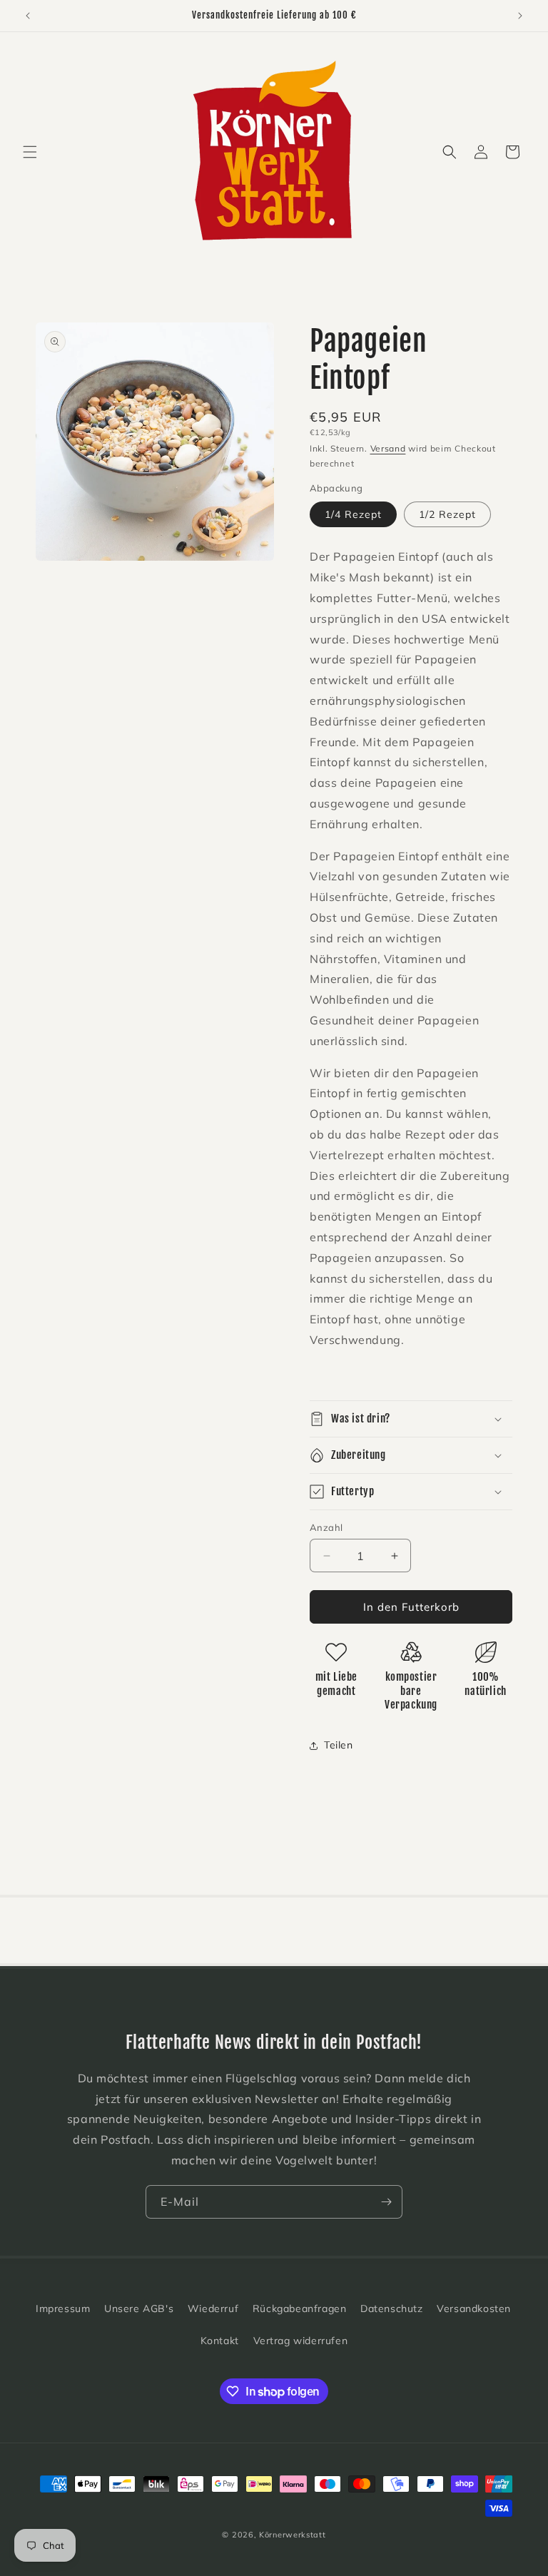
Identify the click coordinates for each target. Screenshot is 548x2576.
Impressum (63, 2308)
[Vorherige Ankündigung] (28, 16)
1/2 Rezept (447, 514)
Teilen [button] (339, 1745)
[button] (30, 152)
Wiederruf (213, 2308)
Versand (388, 448)
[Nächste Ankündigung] (520, 16)
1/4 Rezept (353, 514)
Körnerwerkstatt (293, 2535)
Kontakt (220, 2341)
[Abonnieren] (386, 2202)
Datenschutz (392, 2308)
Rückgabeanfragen (300, 2308)
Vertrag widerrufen (301, 2341)
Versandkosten (474, 2308)
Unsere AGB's (139, 2308)
